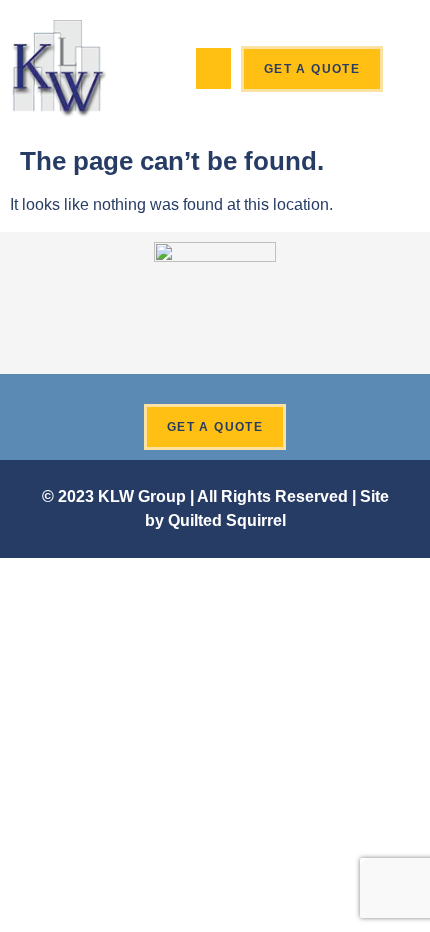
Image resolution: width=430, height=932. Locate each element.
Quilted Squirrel (227, 520)
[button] (213, 68)
